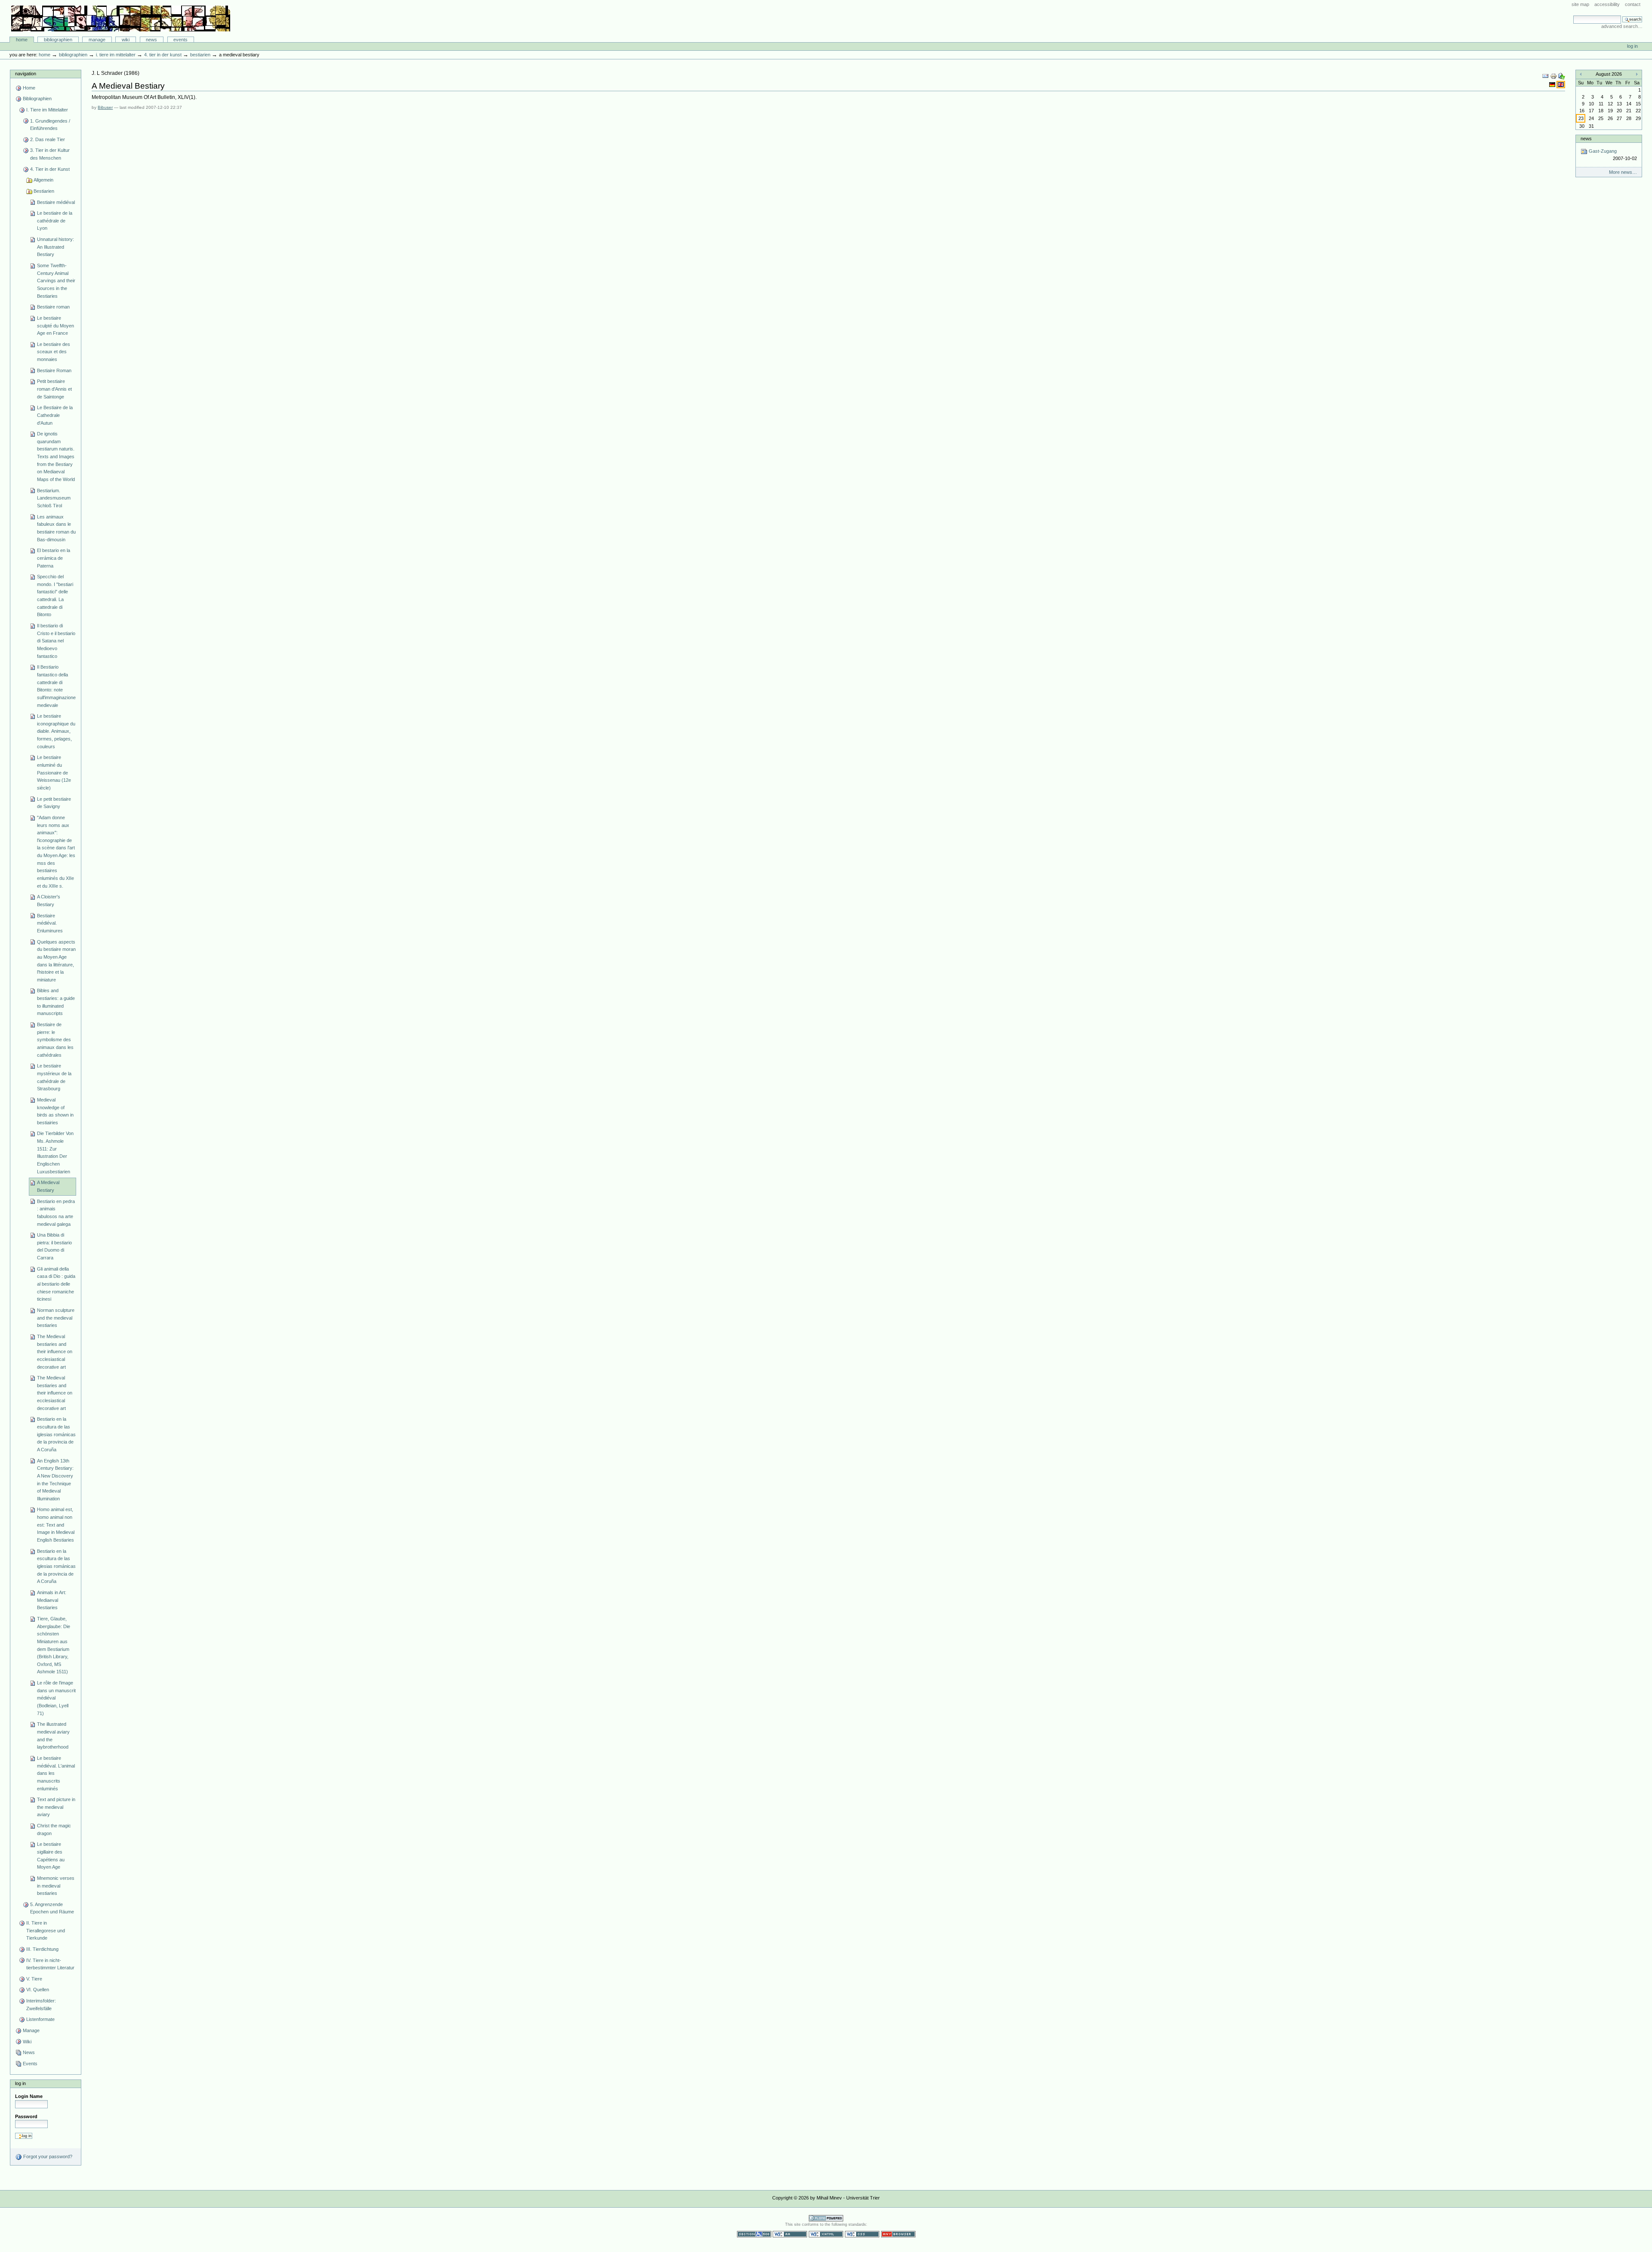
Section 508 (754, 2234)
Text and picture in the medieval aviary (56, 1807)
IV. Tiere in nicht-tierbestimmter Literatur (50, 1964)
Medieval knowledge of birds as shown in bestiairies (55, 1111)
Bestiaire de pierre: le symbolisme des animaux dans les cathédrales (55, 1040)
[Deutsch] (1553, 84)
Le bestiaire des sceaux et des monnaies (54, 352)
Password (26, 2116)
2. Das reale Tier (48, 139)
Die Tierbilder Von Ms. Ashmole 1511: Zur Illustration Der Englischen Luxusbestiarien (55, 1152)
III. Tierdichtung (42, 1949)
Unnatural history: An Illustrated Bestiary (55, 247)
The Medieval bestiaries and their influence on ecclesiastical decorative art (55, 1352)
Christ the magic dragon (54, 1829)
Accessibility (1607, 4)
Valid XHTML (826, 2234)
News (151, 40)
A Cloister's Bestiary (49, 901)
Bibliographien (58, 40)
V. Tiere (34, 1979)
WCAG (790, 2234)
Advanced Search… (1622, 26)
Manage (97, 40)
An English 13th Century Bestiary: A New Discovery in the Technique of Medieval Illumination (55, 1480)
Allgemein (43, 180)
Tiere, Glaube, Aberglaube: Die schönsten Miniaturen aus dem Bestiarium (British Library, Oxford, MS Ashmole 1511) (54, 1645)
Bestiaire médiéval (56, 202)
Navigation (26, 74)
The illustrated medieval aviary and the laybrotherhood (53, 1735)
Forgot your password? (47, 2156)
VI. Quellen (38, 1990)
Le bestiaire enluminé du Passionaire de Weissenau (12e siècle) (54, 773)
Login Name (29, 2096)
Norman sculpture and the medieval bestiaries (56, 1318)
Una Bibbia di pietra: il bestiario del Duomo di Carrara (54, 1246)
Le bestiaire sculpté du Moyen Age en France (55, 325)
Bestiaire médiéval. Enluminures (50, 923)
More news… (1623, 172)
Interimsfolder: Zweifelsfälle (41, 2005)
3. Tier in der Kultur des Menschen (50, 154)
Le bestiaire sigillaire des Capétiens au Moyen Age (51, 1856)
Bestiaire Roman (54, 370)
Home (22, 40)
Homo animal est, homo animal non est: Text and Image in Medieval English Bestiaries (56, 1525)
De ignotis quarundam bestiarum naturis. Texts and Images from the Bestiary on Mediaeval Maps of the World (56, 457)
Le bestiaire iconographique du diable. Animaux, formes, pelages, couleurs (56, 731)
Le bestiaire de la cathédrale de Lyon (55, 221)
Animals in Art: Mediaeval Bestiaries (52, 1600)
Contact (1633, 4)
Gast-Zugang (1612, 155)
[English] (1561, 84)
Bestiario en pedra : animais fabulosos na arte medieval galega (56, 1213)
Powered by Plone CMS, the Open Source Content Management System (826, 2218)
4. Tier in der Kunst (163, 55)
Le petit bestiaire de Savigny (54, 803)
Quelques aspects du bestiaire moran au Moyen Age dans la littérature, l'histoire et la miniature (56, 961)
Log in (1632, 46)
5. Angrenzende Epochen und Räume (52, 1908)
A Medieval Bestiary (48, 1186)
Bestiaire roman (53, 307)
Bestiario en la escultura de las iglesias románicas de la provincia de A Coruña (56, 1434)
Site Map (1580, 4)
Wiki (126, 40)
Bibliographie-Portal (121, 19)
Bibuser (105, 107)
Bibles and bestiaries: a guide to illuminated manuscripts (56, 1002)
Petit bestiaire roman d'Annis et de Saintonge (54, 389)
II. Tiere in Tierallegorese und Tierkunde (46, 1930)
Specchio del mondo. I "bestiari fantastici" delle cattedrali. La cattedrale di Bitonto (55, 595)
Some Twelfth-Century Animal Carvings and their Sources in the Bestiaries (56, 281)
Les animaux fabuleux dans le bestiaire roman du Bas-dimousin (56, 528)
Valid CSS (862, 2234)
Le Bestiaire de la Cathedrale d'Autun (55, 415)
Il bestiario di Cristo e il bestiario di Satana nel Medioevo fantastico (56, 641)
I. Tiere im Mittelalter (116, 55)
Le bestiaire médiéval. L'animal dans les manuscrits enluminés (56, 1773)
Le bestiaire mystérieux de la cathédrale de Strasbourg (54, 1077)
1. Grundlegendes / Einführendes (50, 125)
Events (180, 40)
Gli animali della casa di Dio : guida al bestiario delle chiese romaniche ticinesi (56, 1284)
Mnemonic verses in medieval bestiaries (56, 1886)
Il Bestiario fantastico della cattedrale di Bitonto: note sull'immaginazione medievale (56, 686)
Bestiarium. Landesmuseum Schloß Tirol (54, 498)
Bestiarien (200, 55)
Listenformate (40, 2019)
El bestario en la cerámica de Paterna (54, 558)
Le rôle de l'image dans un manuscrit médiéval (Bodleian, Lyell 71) (56, 1698)
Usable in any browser (898, 2234)
